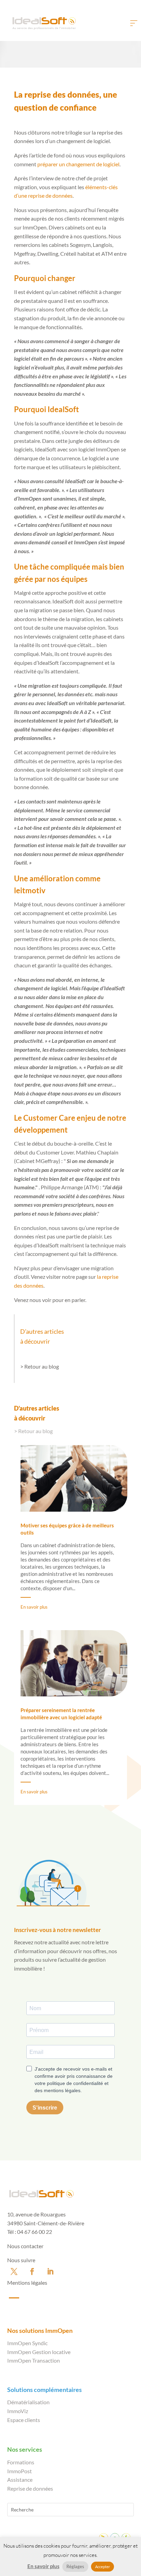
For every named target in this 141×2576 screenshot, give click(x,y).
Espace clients (24, 2420)
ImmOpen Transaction (34, 2360)
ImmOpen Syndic (27, 2343)
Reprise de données (30, 2488)
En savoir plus (34, 1607)
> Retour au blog (40, 1366)
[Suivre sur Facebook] (32, 2271)
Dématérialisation (28, 2402)
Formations (21, 2462)
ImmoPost (20, 2471)
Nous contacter (25, 2246)
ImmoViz (18, 2411)
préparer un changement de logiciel (78, 164)
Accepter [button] (102, 2567)
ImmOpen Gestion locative (39, 2352)
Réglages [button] (75, 2566)
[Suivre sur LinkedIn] (50, 2271)
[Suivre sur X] (14, 2271)
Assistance (20, 2480)
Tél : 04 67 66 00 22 (30, 2232)
